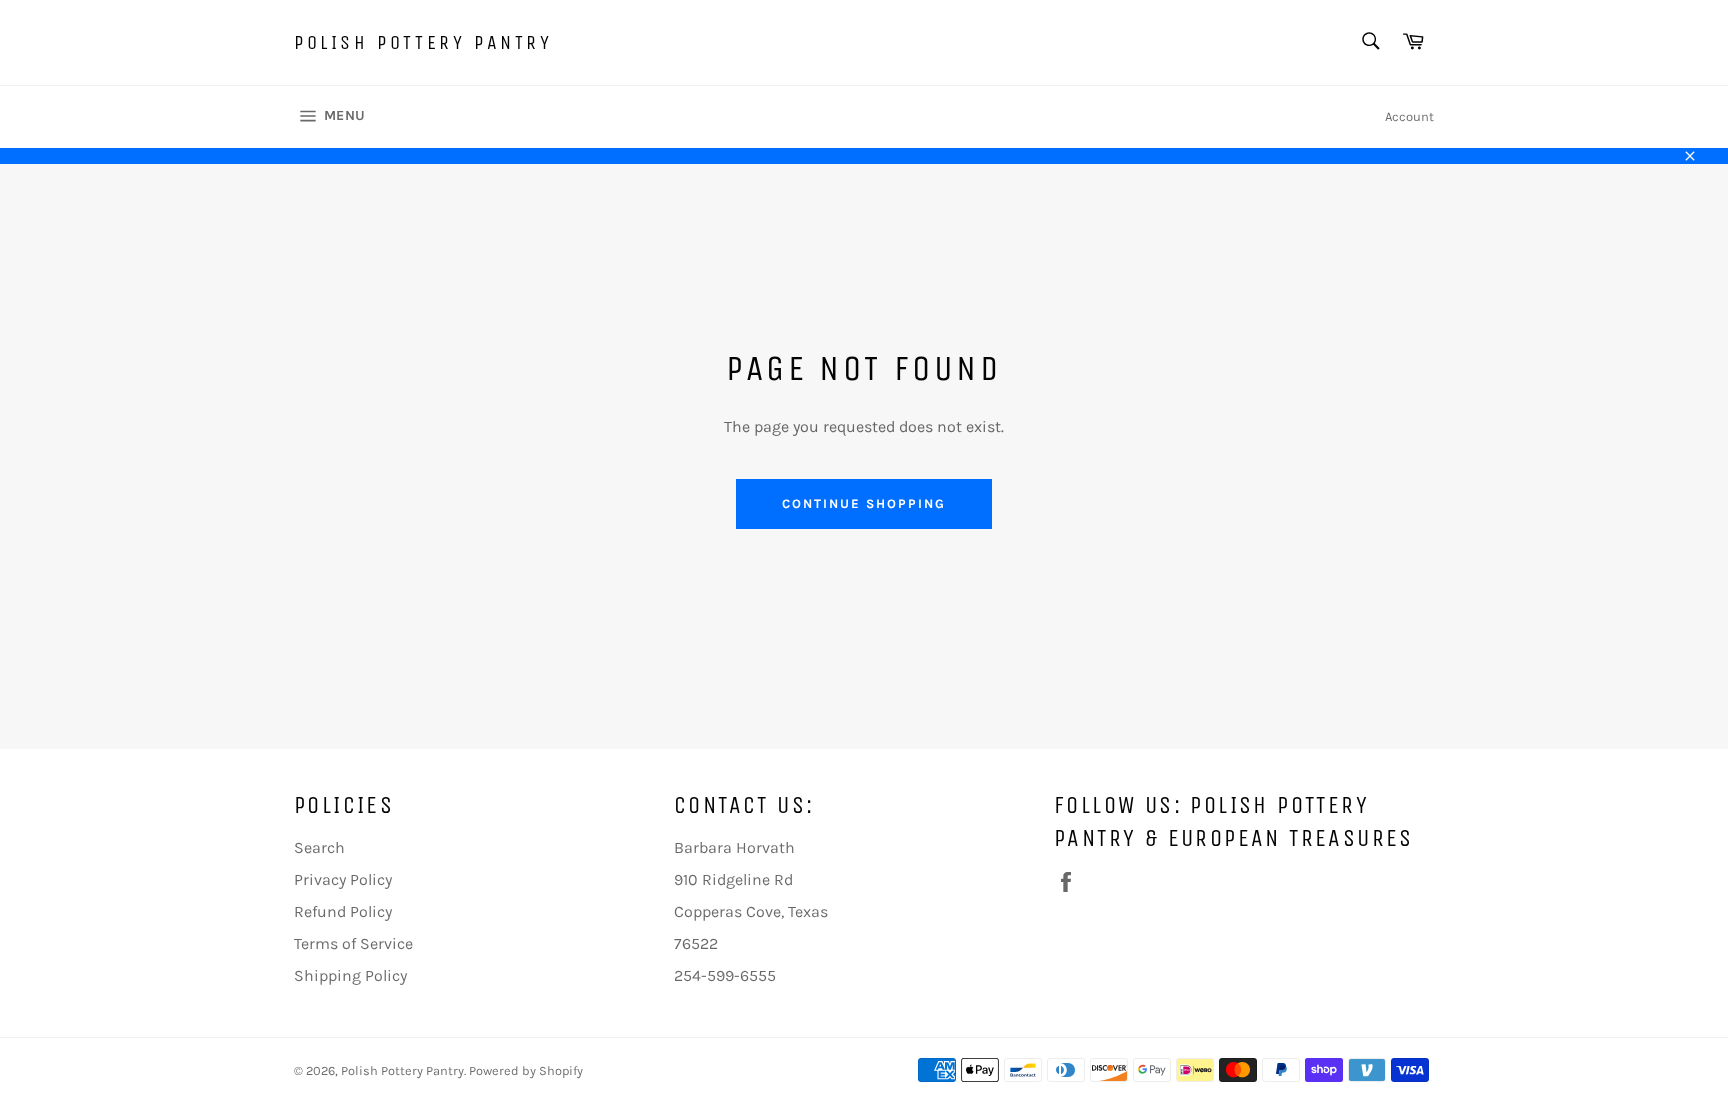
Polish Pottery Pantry (423, 42)
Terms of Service (353, 943)
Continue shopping (863, 503)
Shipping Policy (350, 975)
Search (319, 847)
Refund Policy (343, 911)
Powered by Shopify (526, 1070)
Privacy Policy (343, 879)
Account (1409, 116)
